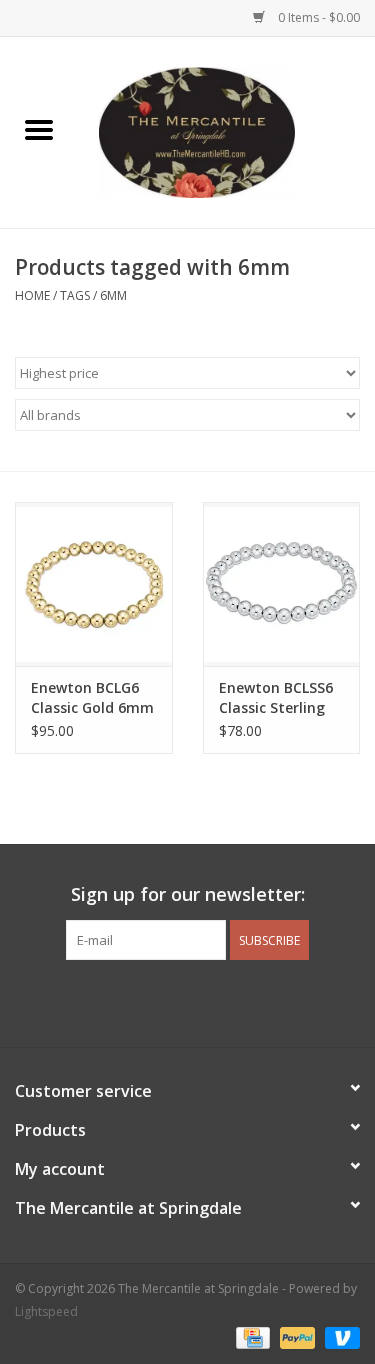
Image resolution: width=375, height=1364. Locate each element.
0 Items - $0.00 (317, 17)
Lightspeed (46, 1311)
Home (32, 295)
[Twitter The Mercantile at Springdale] (188, 1001)
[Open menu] (39, 129)
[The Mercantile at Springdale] (227, 130)
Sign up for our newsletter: (188, 894)
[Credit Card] (251, 1336)
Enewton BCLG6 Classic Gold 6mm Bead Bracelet (92, 698)
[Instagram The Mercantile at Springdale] (224, 1001)
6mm (113, 295)
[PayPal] (295, 1336)
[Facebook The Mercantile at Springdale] (152, 1001)
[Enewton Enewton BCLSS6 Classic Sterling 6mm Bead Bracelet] (282, 584)
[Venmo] (339, 1336)
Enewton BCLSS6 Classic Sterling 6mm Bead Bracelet (276, 698)
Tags (75, 295)
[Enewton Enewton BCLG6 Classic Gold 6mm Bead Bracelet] (94, 584)
